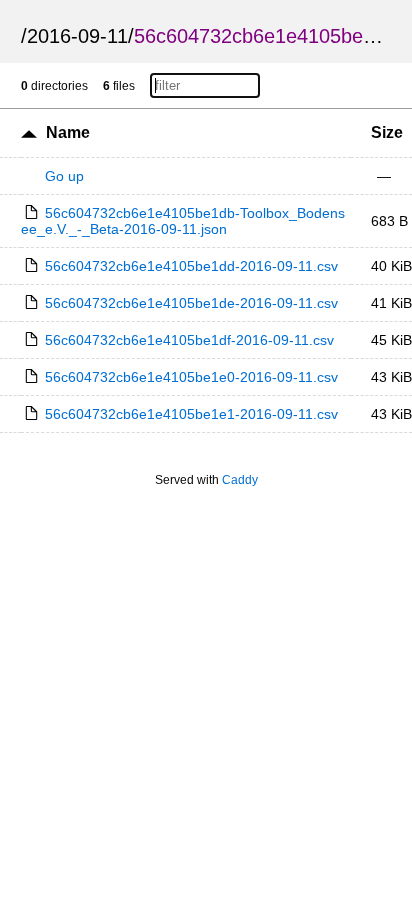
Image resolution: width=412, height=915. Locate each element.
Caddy (240, 480)
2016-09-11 (77, 36)
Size (387, 132)
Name (68, 132)
